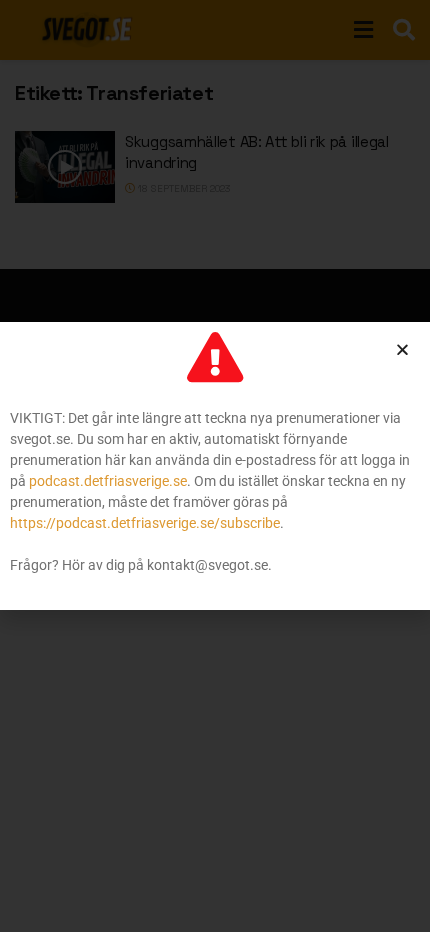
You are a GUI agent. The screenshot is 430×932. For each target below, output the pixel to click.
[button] (402, 349)
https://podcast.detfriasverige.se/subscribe (145, 523)
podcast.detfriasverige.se (108, 481)
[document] (215, 466)
